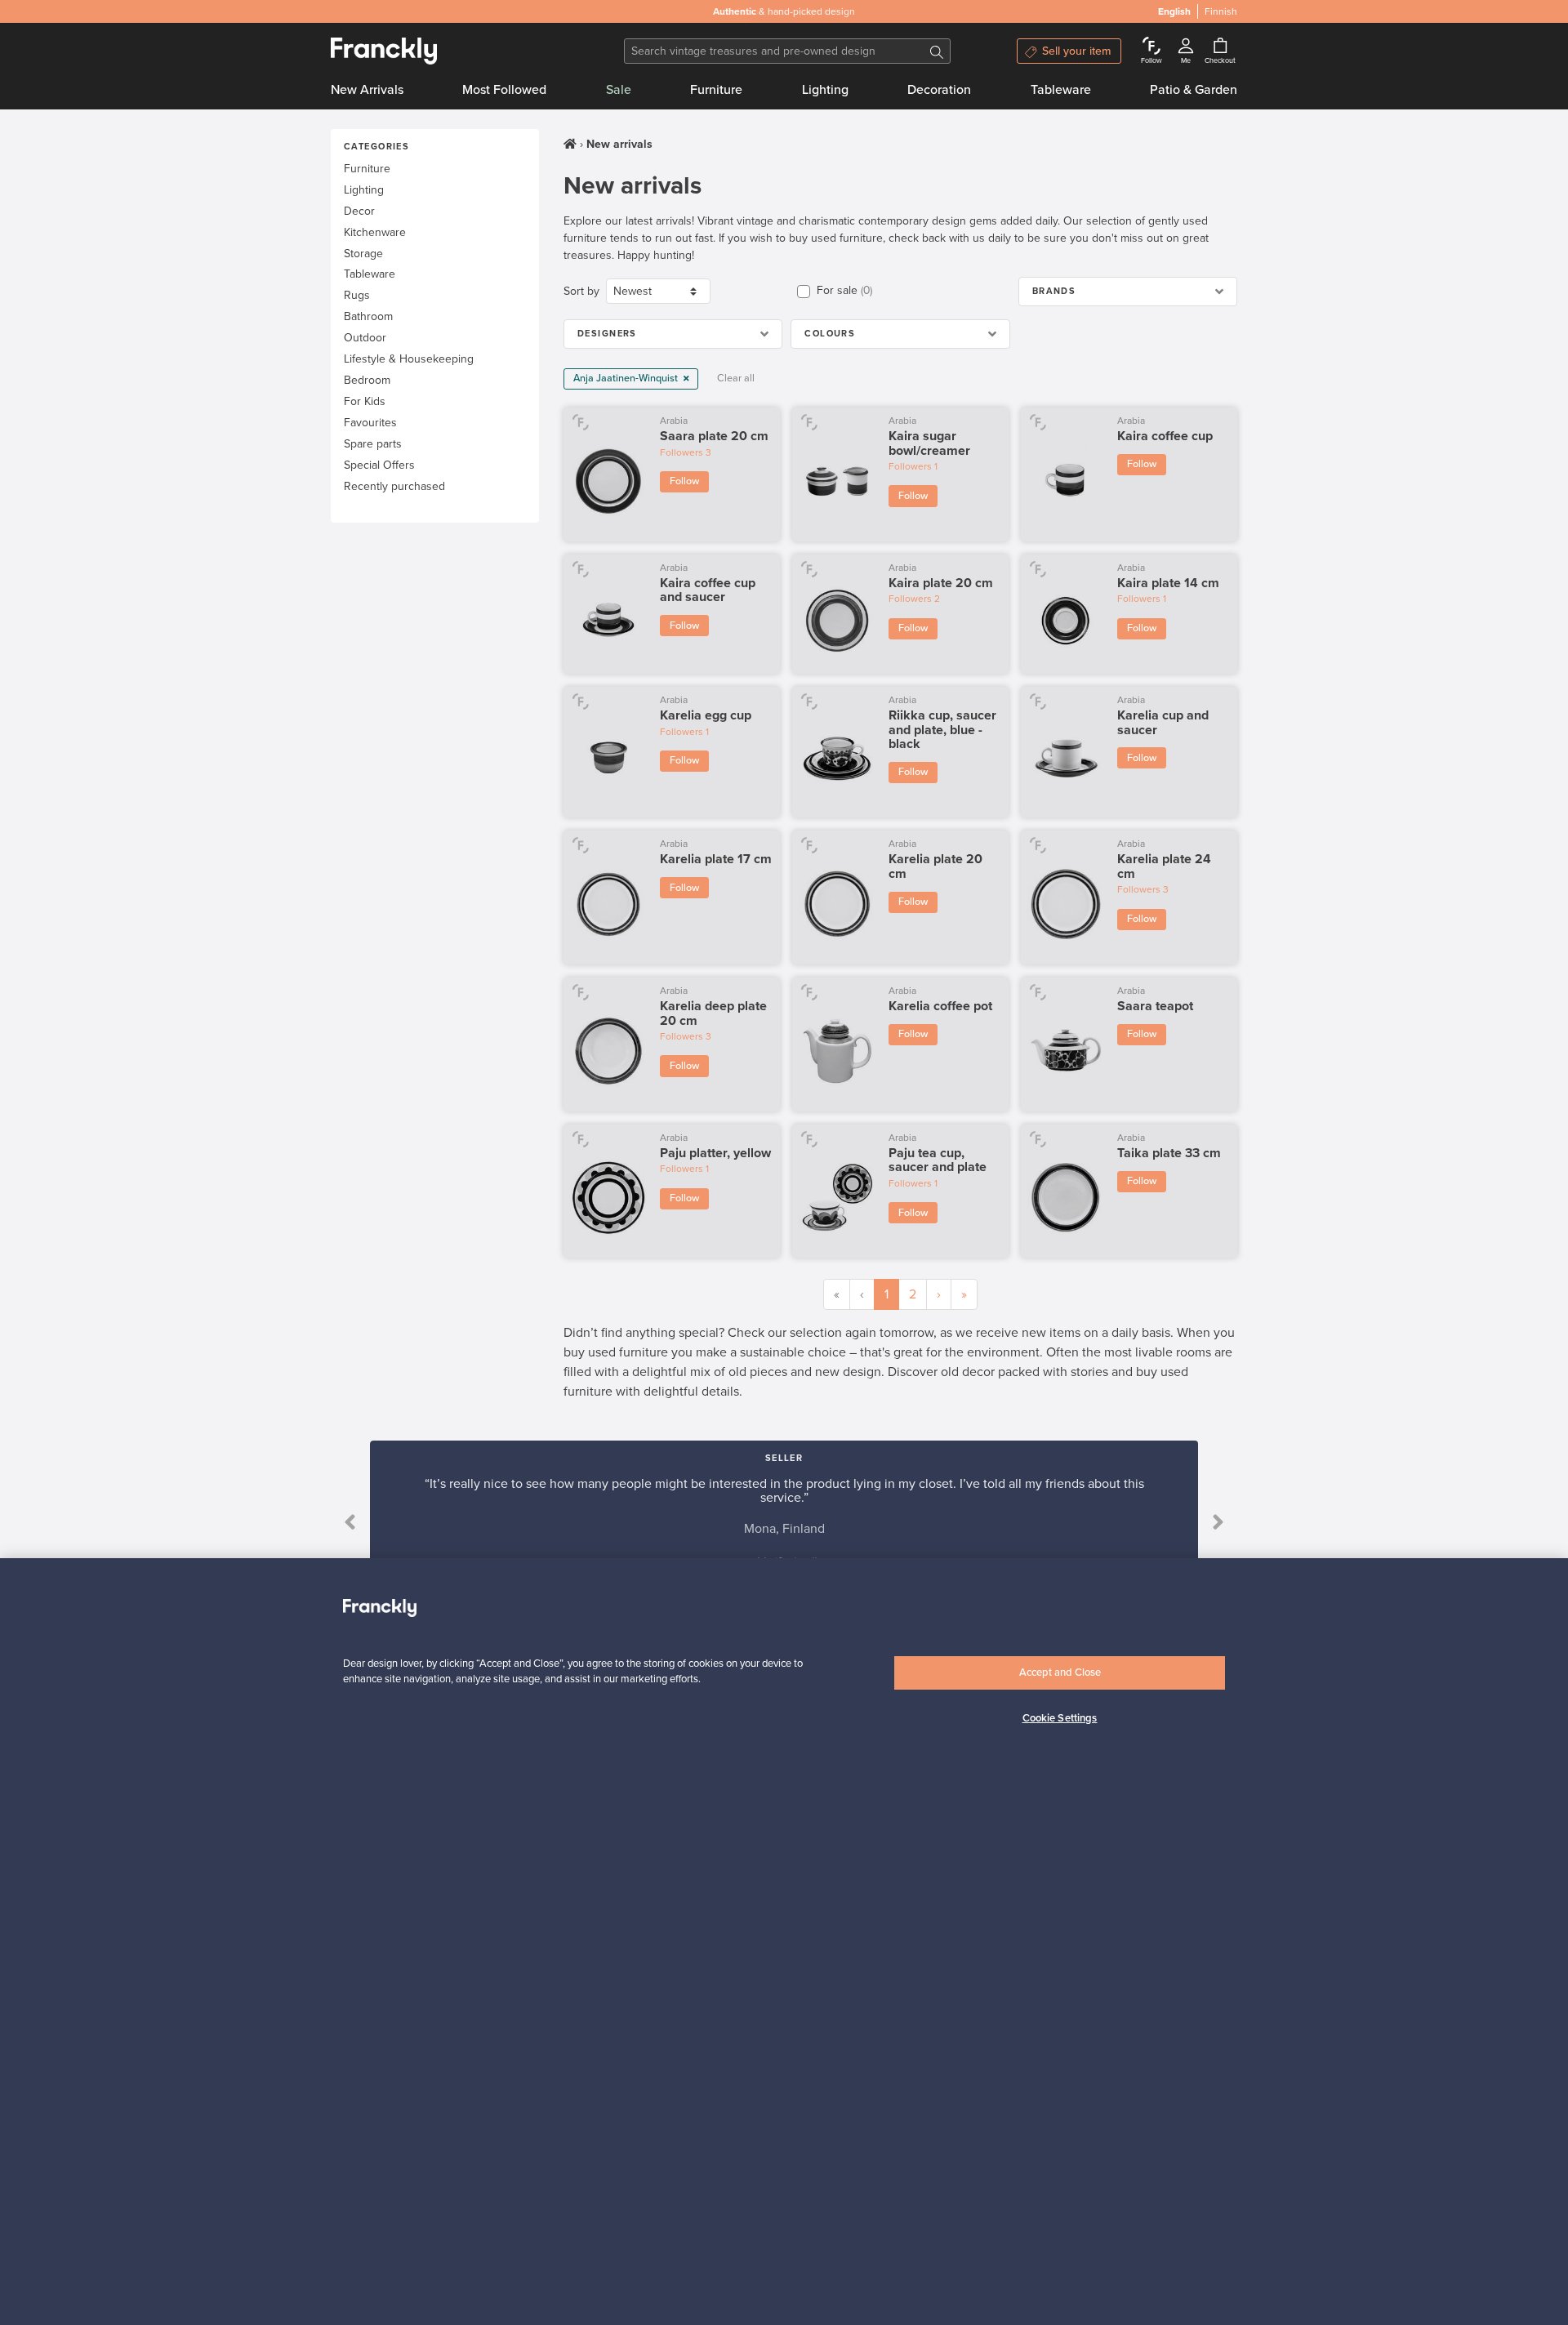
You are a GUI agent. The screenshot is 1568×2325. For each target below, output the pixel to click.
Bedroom (367, 380)
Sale (619, 90)
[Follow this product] (580, 422)
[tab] (1128, 292)
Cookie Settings (1060, 1718)
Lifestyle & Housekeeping (409, 359)
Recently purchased (394, 486)
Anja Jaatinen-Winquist (627, 378)
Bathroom (368, 316)
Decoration (939, 90)
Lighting (825, 90)
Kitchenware (375, 232)
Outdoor (365, 338)
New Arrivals (367, 90)
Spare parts (373, 444)
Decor (359, 211)
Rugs (357, 295)
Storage (363, 254)
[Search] (937, 51)
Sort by (581, 291)
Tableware (1061, 90)
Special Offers (379, 465)
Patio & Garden (1194, 90)
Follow (684, 481)
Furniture (716, 90)
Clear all (736, 378)
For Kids (365, 401)
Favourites (370, 423)
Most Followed (504, 90)
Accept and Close (1060, 1672)
